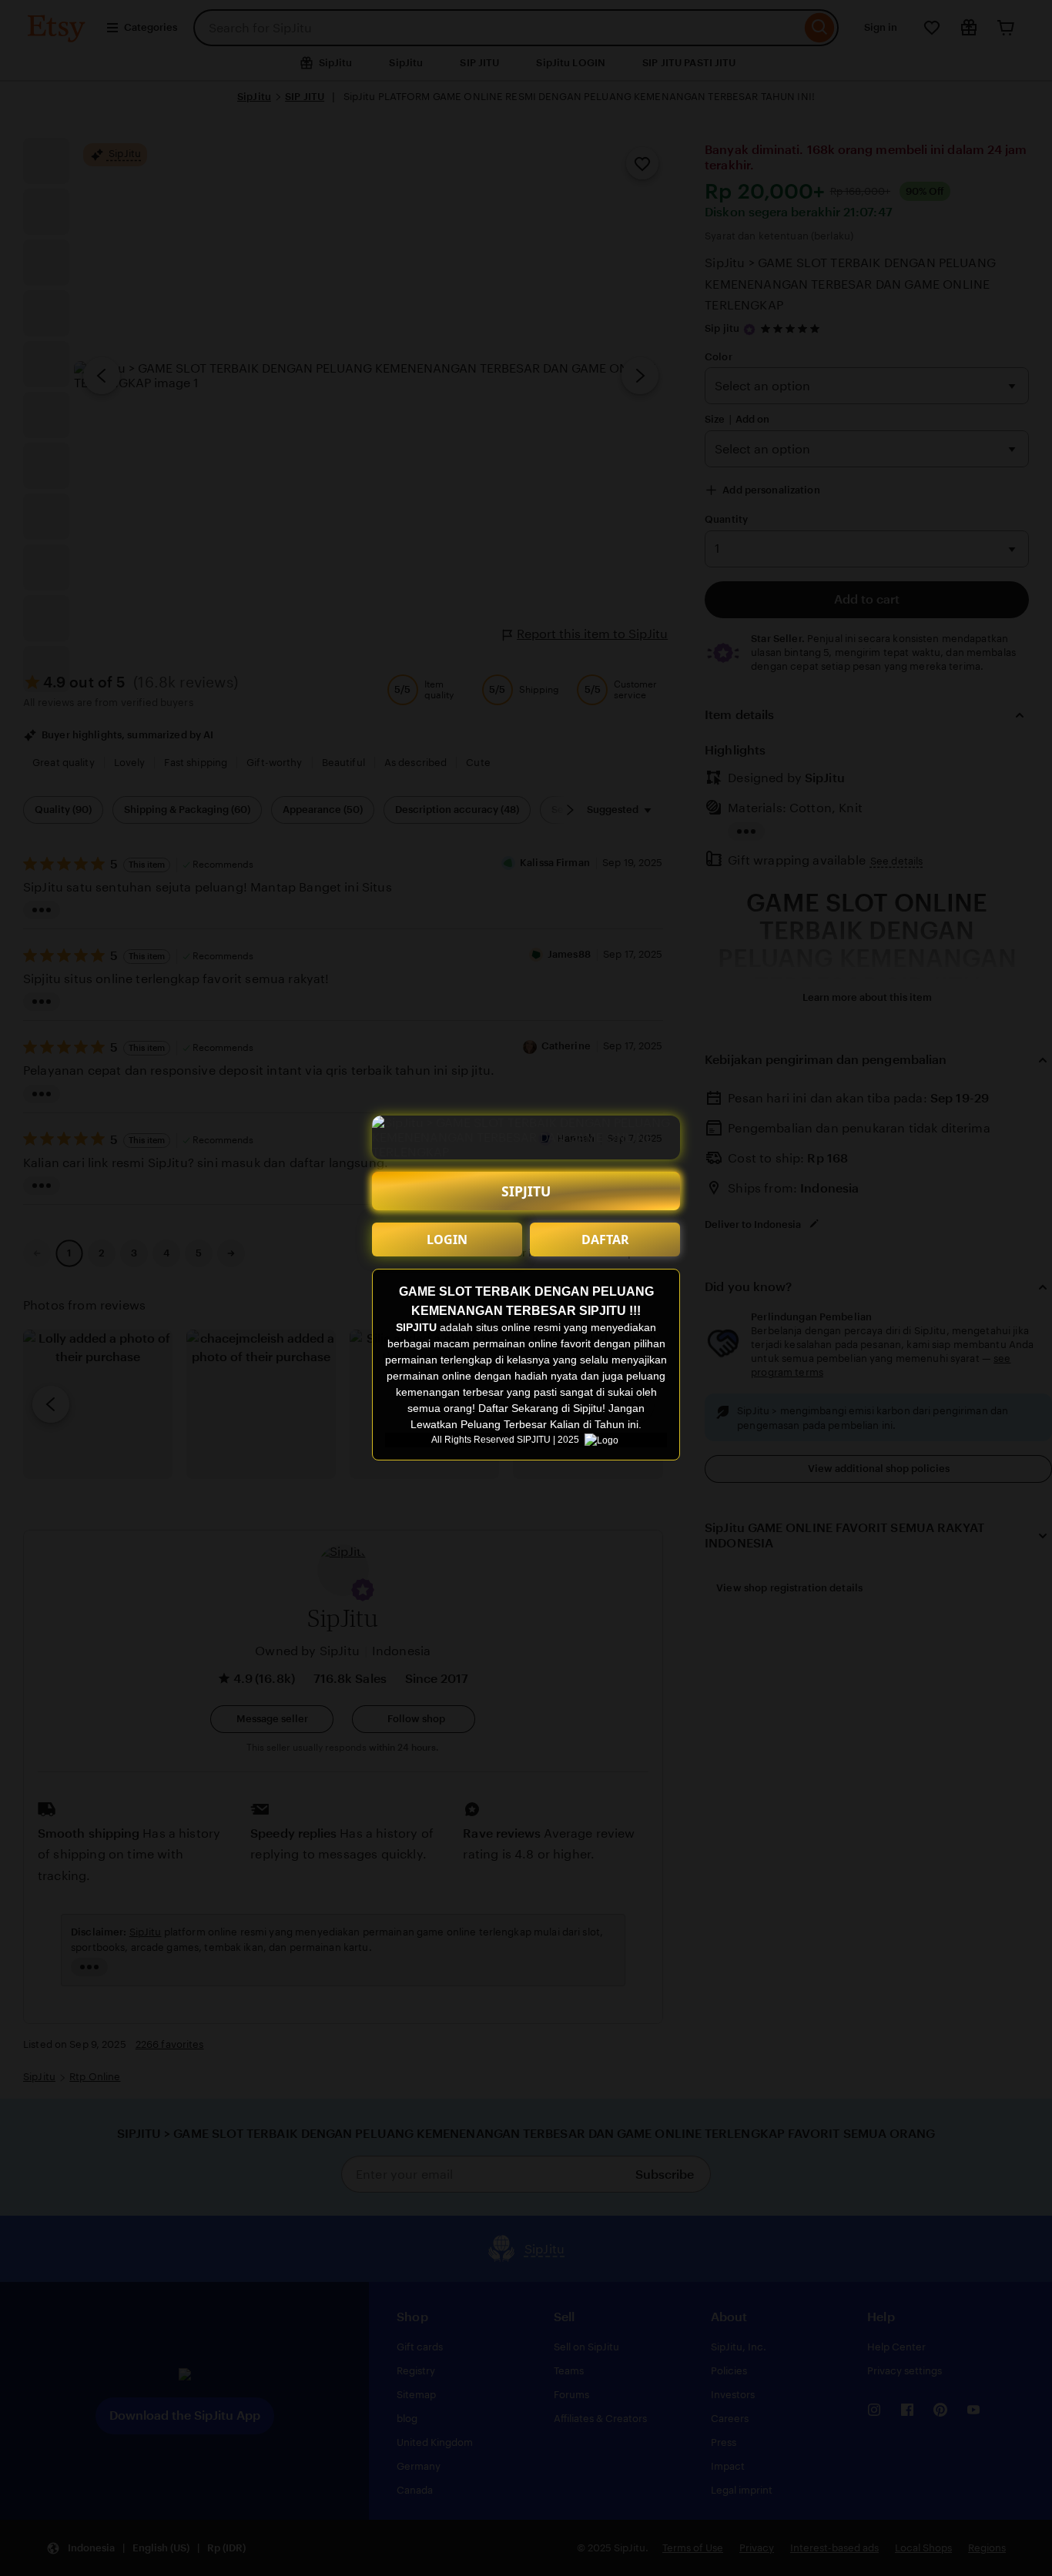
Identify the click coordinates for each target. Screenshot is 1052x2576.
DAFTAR (605, 1239)
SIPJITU (526, 1191)
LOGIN (447, 1239)
